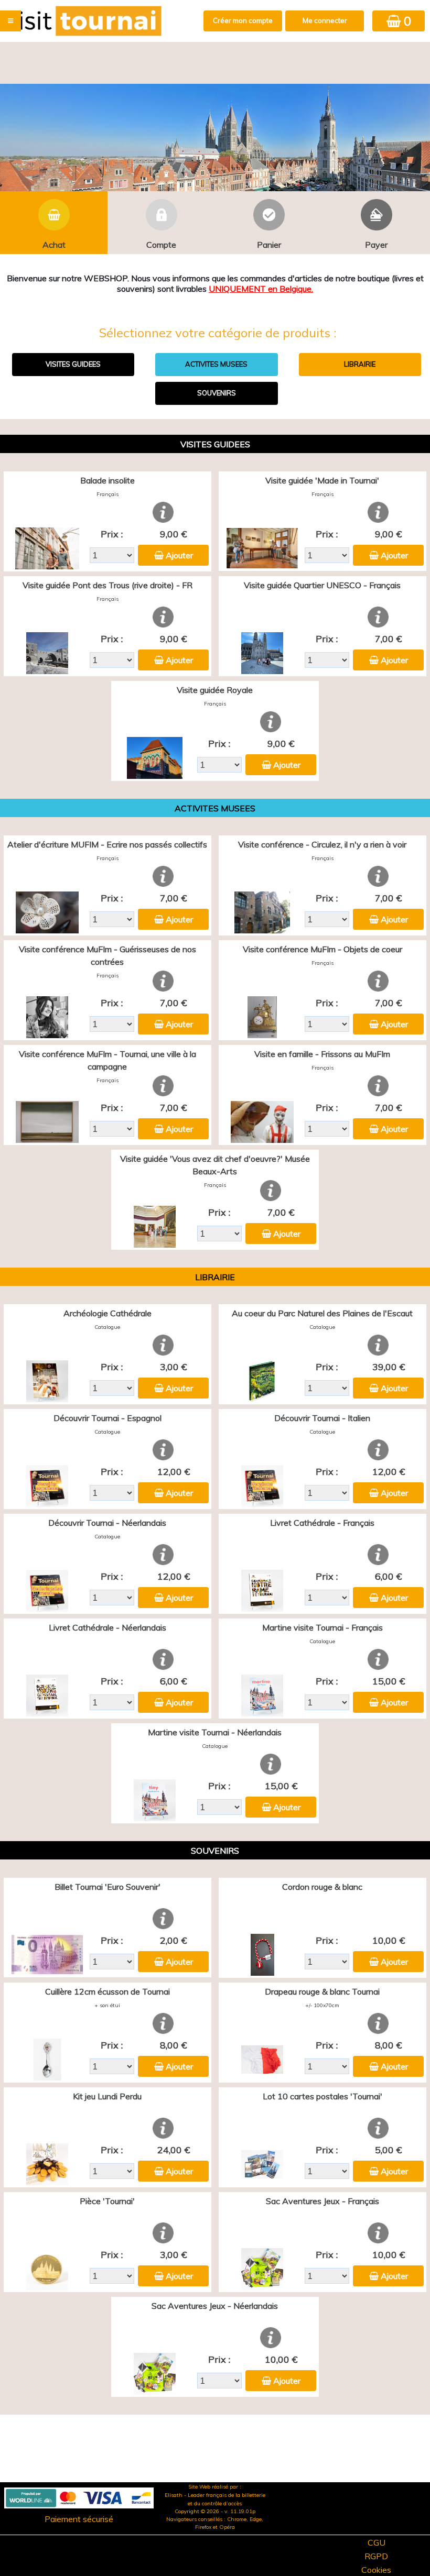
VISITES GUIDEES (73, 364)
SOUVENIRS (217, 393)
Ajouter (179, 555)
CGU (377, 2542)
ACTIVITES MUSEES (216, 364)
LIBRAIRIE (360, 364)
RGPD (376, 2556)
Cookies (376, 2570)
